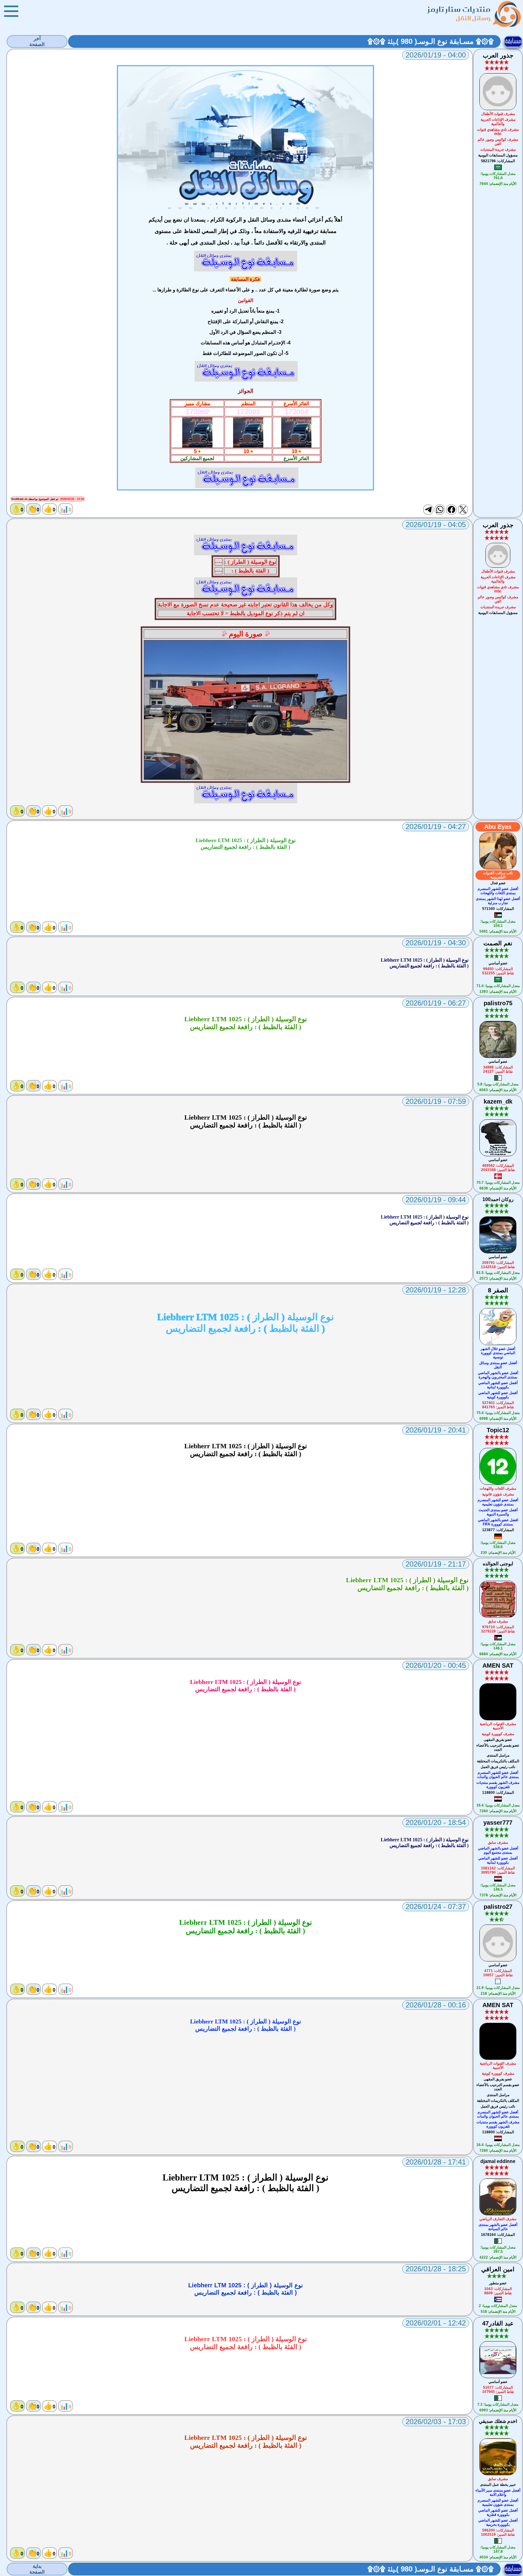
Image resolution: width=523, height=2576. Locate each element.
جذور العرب (498, 55)
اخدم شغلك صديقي (498, 2421)
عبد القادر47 (498, 2323)
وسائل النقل (473, 18)
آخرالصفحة (37, 41)
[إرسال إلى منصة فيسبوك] (451, 510)
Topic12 (498, 1430)
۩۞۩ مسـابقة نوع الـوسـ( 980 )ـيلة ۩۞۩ (431, 41)
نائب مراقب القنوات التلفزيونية (498, 875)
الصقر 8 (498, 1290)
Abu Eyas (498, 827)
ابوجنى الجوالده (498, 1564)
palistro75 (498, 1003)
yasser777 (498, 1823)
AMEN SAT (498, 1665)
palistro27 (498, 1907)
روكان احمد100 (498, 1199)
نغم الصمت (498, 943)
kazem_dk (498, 1101)
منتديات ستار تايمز (459, 9)
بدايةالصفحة (37, 2569)
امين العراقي (498, 2269)
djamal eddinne (498, 2161)
